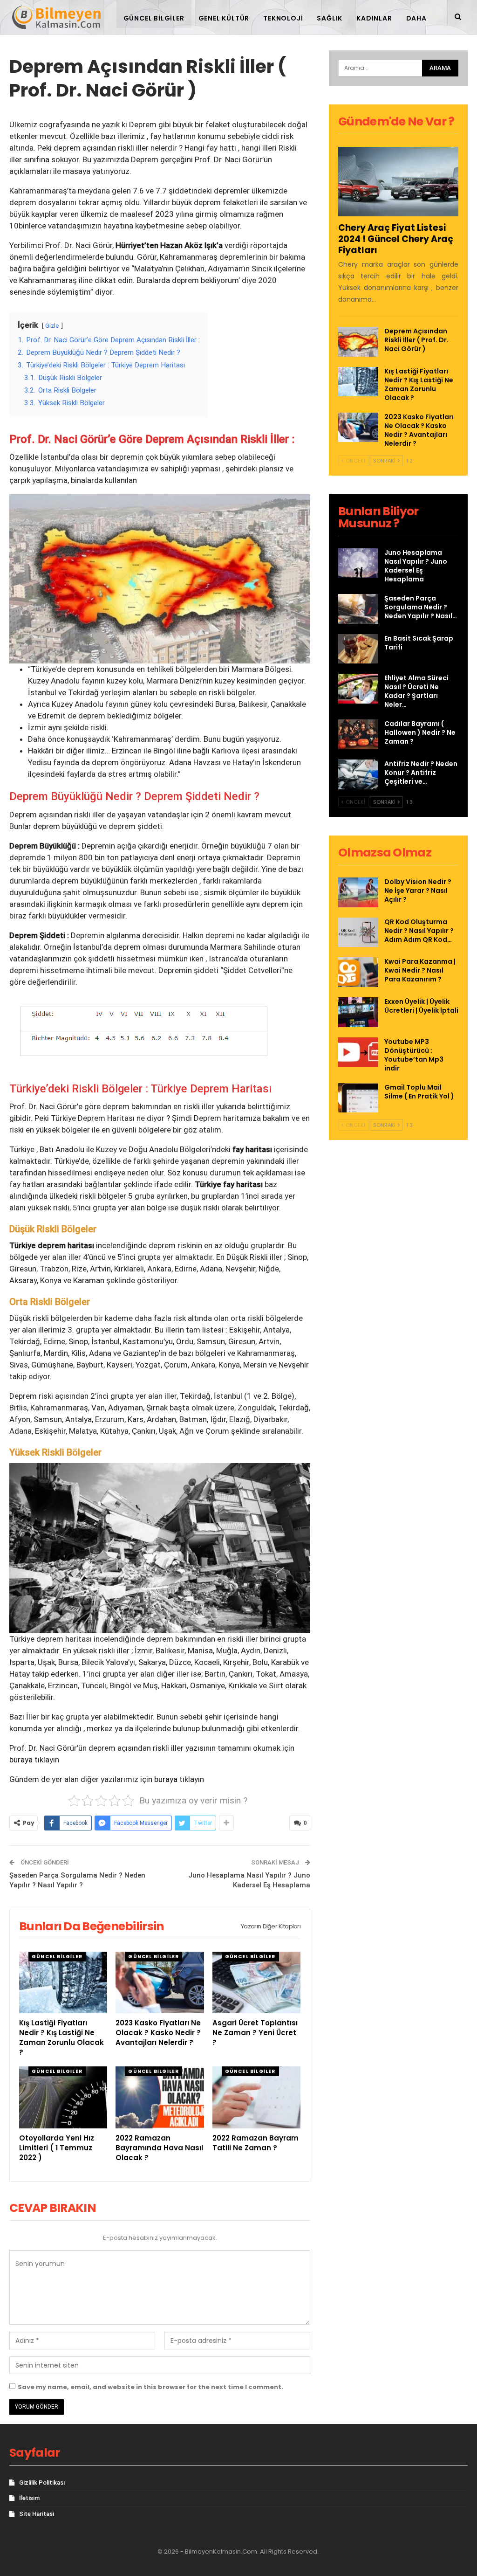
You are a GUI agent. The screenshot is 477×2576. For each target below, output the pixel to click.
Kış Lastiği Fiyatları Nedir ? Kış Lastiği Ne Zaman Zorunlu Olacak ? (419, 384)
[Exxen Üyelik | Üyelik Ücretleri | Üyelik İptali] (358, 1012)
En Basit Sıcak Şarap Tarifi (419, 643)
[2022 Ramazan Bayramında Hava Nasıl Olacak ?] (160, 2097)
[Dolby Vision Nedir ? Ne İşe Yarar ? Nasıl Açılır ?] (358, 892)
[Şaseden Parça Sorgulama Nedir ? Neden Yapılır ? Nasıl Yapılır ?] (358, 609)
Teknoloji (283, 18)
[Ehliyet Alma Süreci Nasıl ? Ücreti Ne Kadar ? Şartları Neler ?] (358, 689)
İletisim (29, 2498)
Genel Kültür (224, 18)
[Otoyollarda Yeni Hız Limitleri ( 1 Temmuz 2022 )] (63, 2097)
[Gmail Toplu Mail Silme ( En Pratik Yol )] (358, 1098)
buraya (21, 1760)
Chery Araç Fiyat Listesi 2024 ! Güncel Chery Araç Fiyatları (396, 239)
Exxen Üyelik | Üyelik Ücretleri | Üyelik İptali (421, 1006)
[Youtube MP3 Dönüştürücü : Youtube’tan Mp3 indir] (358, 1052)
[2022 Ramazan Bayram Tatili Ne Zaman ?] (256, 2097)
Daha (416, 18)
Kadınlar (374, 18)
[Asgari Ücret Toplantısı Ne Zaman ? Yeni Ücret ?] (256, 1983)
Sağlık (330, 18)
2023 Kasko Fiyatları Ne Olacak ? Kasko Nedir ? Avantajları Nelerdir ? (419, 430)
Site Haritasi (37, 2514)
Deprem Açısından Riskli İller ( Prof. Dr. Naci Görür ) (416, 340)
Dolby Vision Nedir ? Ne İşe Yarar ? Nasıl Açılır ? (418, 891)
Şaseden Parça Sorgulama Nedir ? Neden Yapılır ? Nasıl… (421, 607)
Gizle (52, 325)
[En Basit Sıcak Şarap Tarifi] (358, 649)
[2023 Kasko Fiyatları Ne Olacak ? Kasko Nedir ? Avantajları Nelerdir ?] (160, 1983)
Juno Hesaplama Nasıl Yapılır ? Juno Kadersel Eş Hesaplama (416, 566)
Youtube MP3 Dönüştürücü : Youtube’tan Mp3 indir (414, 1055)
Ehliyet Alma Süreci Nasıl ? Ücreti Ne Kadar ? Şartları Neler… (416, 691)
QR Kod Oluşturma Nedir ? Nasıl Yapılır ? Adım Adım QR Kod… (419, 931)
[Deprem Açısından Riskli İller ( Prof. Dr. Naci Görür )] (358, 342)
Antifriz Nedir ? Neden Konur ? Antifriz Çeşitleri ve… (421, 773)
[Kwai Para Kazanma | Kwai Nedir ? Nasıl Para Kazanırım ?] (358, 972)
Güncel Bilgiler (154, 18)
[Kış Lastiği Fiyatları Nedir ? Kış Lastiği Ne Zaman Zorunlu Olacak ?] (63, 1983)
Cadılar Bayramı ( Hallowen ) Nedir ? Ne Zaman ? (420, 732)
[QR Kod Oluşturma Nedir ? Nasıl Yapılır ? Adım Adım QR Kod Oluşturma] (358, 932)
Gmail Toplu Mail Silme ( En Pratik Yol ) (419, 1092)
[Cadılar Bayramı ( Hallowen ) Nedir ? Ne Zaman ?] (358, 734)
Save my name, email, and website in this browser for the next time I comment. (150, 2387)
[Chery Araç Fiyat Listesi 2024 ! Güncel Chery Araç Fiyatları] (398, 182)
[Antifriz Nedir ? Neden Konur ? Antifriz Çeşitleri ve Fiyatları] (358, 774)
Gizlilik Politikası (42, 2483)
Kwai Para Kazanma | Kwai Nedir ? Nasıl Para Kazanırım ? (420, 970)
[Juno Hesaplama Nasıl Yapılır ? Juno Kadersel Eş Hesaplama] (358, 563)
